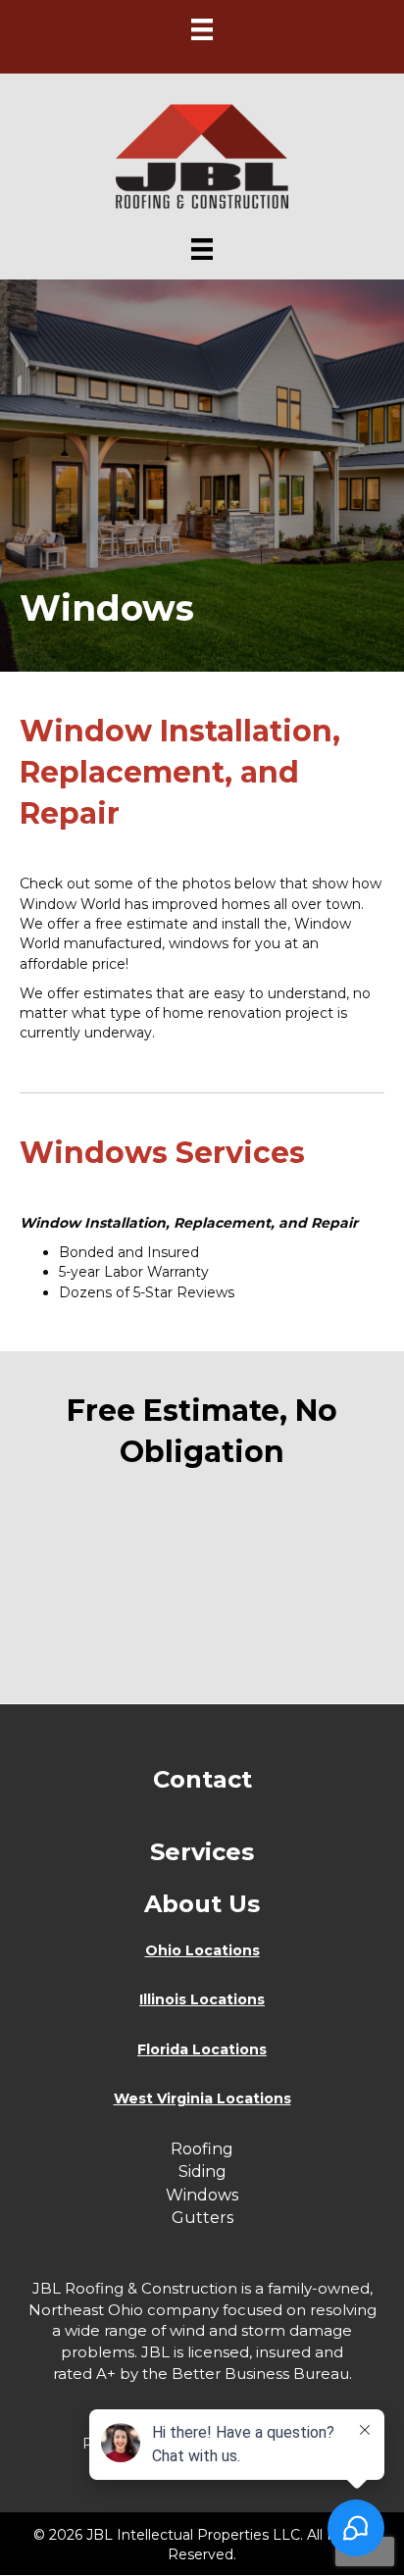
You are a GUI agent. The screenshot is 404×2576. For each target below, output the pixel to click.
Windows (202, 2195)
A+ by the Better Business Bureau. (224, 2374)
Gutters (202, 2218)
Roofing (202, 2149)
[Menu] (202, 29)
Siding (202, 2172)
